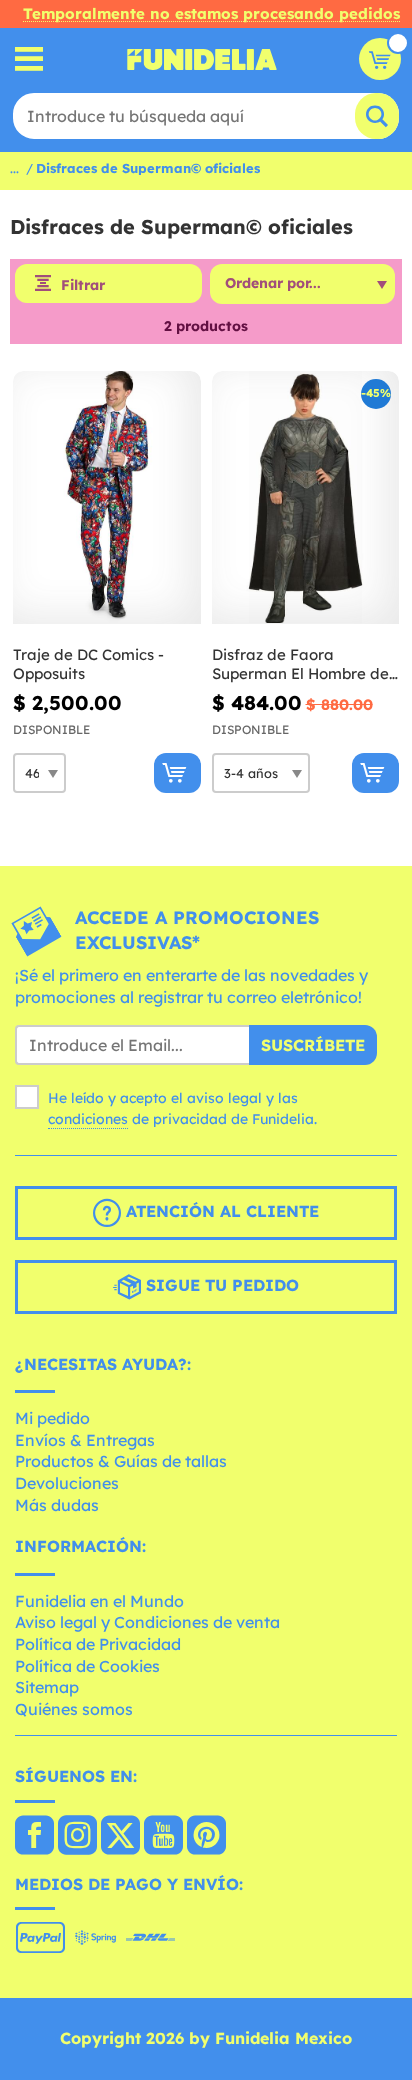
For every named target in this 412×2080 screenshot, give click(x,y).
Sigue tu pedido (220, 1285)
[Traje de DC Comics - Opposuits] (107, 498)
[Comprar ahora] (177, 773)
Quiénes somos (74, 1709)
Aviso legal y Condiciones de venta (147, 1622)
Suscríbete (313, 1045)
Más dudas (57, 1505)
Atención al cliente (220, 1211)
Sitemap (47, 1687)
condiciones (88, 1119)
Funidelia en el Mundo (99, 1601)
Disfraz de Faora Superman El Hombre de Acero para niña (300, 664)
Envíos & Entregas (85, 1440)
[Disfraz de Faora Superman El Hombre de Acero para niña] (306, 498)
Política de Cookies (87, 1666)
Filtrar (83, 285)
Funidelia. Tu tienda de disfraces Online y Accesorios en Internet (202, 59)
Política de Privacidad (98, 1644)
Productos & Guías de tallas (121, 1461)
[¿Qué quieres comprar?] (29, 59)
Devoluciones (67, 1483)
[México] (34, 1837)
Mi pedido (52, 1418)
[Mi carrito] (380, 59)
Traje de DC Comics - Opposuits (88, 664)
